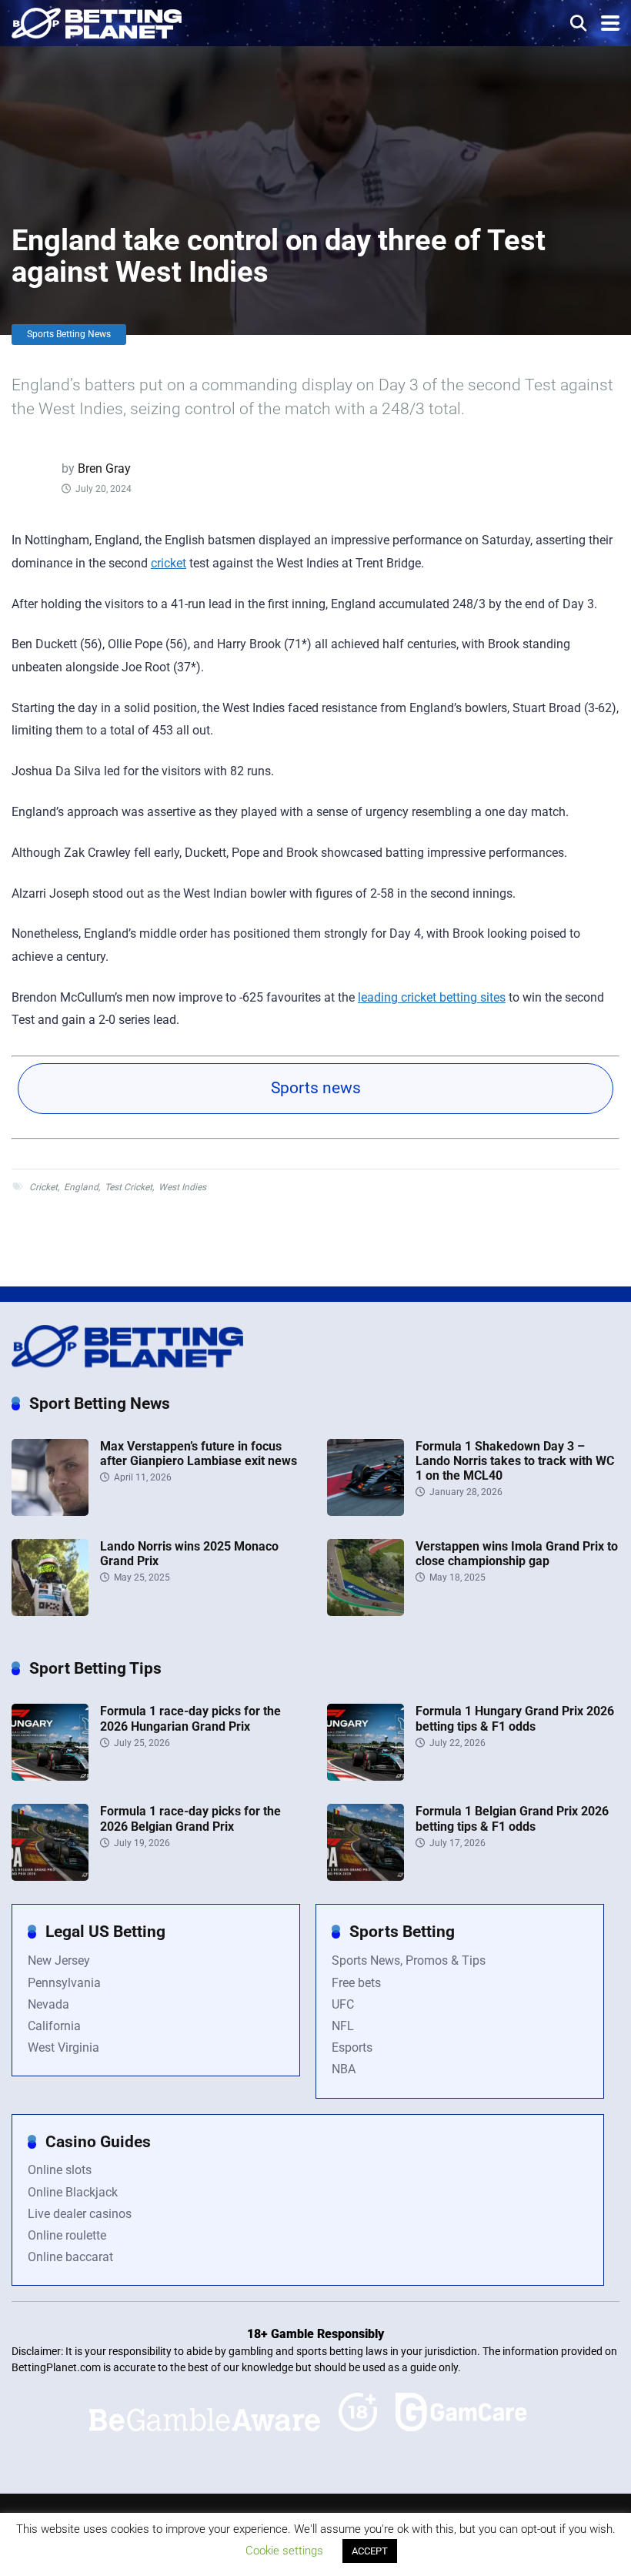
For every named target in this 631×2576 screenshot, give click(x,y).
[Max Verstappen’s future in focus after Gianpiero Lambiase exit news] (50, 1512)
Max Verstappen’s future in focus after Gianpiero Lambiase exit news (199, 1454)
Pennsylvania (64, 1983)
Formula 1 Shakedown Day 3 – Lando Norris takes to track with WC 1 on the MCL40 (515, 1461)
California (54, 2026)
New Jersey (59, 1960)
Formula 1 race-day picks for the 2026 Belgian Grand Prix (190, 1818)
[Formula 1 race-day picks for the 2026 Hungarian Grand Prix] (50, 1776)
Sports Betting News (69, 334)
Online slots (60, 2170)
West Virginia (63, 2047)
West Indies (182, 1187)
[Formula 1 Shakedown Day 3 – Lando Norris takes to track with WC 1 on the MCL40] (366, 1512)
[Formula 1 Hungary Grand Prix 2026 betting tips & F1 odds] (366, 1776)
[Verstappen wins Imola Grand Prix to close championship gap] (366, 1612)
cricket (169, 563)
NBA (344, 2069)
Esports (352, 2047)
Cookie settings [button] (284, 2551)
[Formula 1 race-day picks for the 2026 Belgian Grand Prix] (50, 1877)
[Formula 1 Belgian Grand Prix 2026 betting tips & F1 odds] (366, 1877)
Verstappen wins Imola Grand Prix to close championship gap (517, 1554)
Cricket (43, 1187)
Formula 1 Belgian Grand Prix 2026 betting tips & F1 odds (512, 1818)
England (81, 1187)
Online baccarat (70, 2257)
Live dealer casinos (80, 2214)
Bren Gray (104, 468)
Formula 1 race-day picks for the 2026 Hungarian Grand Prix (190, 1718)
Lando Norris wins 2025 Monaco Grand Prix (189, 1554)
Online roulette (67, 2235)
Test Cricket (129, 1187)
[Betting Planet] (97, 21)
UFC (343, 2004)
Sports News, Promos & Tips (409, 1960)
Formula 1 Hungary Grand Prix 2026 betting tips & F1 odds (515, 1718)
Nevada (48, 2004)
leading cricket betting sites (432, 997)
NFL (343, 2026)
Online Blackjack (73, 2192)
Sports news (316, 1088)
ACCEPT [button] (370, 2551)
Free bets (356, 1983)
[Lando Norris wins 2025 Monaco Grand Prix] (50, 1612)
